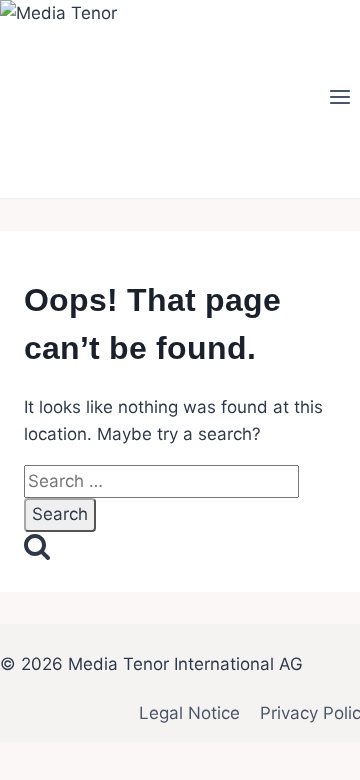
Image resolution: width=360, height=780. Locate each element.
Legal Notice (189, 713)
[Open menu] (339, 99)
